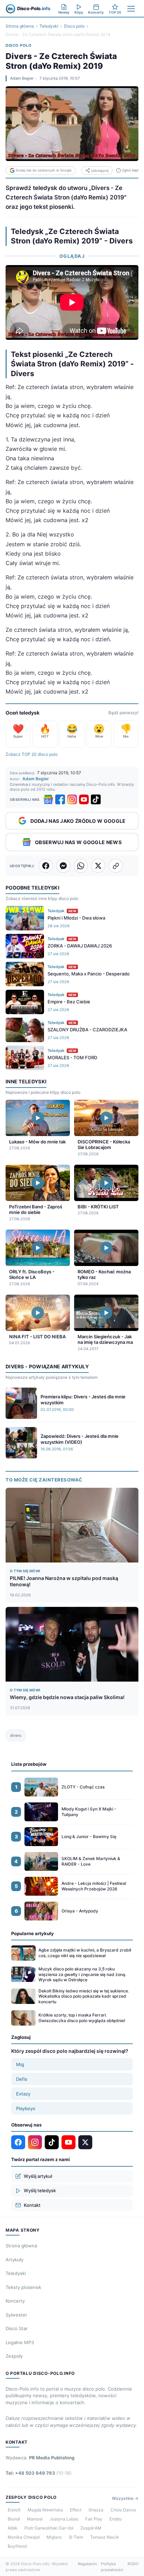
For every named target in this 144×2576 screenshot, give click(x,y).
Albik (13, 2528)
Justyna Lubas (64, 2519)
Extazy (23, 2094)
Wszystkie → (125, 2498)
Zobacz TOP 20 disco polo (32, 754)
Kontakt (32, 2205)
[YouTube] (84, 799)
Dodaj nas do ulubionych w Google (44, 170)
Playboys (26, 2108)
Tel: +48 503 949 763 (39, 2473)
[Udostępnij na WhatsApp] (81, 866)
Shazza (96, 2510)
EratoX (14, 2510)
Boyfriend (17, 2546)
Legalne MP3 (20, 2342)
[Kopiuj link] (116, 866)
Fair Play (94, 2519)
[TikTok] (96, 799)
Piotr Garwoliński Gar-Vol (49, 2528)
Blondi (14, 2519)
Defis (22, 2079)
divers (16, 1735)
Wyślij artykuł (38, 2176)
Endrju (116, 2519)
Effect (76, 2510)
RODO (133, 2564)
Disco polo (74, 26)
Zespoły (14, 2356)
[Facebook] (60, 799)
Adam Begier (22, 78)
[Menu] (131, 9)
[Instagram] (72, 799)
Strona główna (20, 26)
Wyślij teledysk (40, 2190)
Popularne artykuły (33, 1933)
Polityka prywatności (112, 2567)
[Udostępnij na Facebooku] (46, 866)
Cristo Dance (123, 2510)
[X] (85, 2142)
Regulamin (87, 2564)
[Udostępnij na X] (98, 866)
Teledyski (49, 26)
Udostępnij (100, 171)
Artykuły (15, 2260)
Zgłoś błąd (130, 170)
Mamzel (35, 2519)
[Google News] (48, 799)
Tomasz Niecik (105, 2537)
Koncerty (15, 2301)
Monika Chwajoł (24, 2537)
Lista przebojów (29, 1764)
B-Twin (76, 2537)
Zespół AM (91, 2528)
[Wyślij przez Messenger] (63, 866)
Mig (20, 2064)
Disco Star (17, 2328)
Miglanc (54, 2537)
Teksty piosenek (23, 2287)
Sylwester (16, 2315)
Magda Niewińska (45, 2510)
